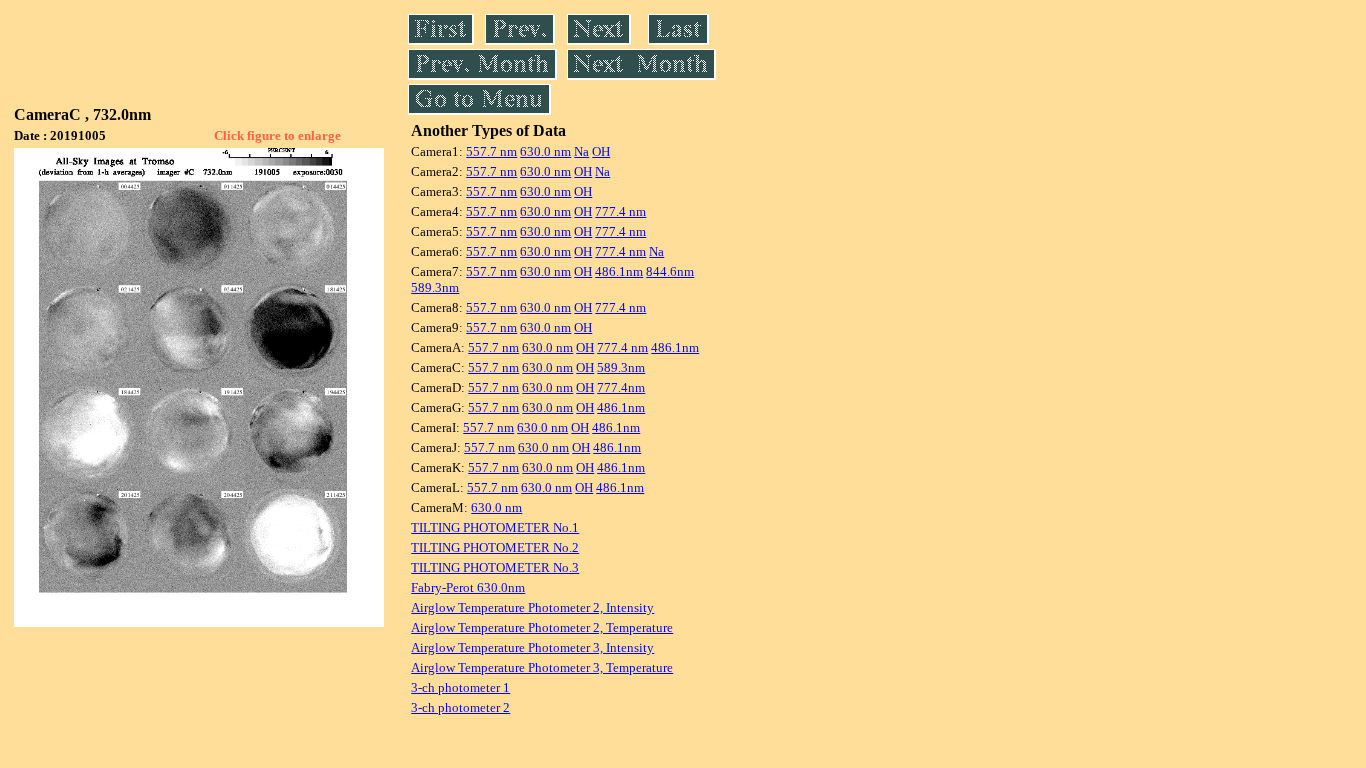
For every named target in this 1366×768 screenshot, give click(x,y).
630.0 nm (545, 151)
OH (601, 151)
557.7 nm (491, 151)
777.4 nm (620, 211)
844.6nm (670, 271)
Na (581, 151)
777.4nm (621, 387)
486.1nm (619, 271)
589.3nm (435, 287)
